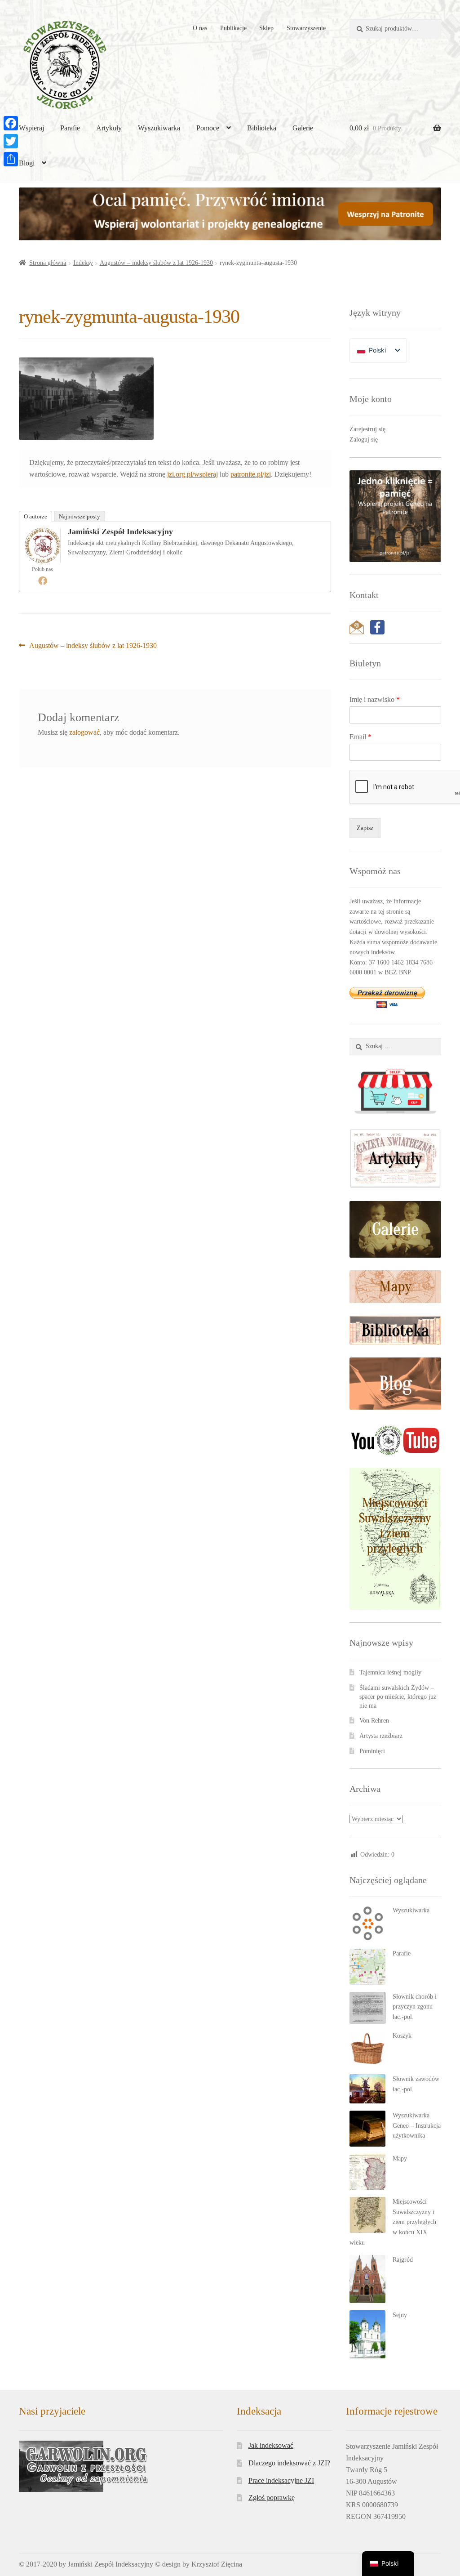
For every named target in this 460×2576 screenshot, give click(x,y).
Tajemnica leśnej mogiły (390, 1672)
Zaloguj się (364, 440)
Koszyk (402, 2036)
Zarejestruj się (367, 429)
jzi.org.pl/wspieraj (192, 474)
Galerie (303, 128)
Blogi (27, 163)
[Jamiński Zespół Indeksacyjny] (43, 545)
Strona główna (48, 263)
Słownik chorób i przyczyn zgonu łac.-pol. (415, 2007)
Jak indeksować (271, 2445)
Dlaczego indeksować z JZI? (289, 2463)
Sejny (400, 2315)
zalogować (84, 732)
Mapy (400, 2159)
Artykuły (109, 128)
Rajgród (403, 2260)
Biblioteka (262, 128)
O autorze (35, 516)
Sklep (266, 28)
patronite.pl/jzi (251, 474)
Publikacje (233, 28)
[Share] (11, 159)
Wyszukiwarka (159, 128)
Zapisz (365, 828)
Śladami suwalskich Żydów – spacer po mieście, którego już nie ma (398, 1697)
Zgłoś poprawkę (272, 2498)
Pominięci (372, 1751)
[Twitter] (11, 141)
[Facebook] (43, 580)
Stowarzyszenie (306, 28)
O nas (200, 28)
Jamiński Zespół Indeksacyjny (120, 531)
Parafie (70, 128)
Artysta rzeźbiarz (381, 1736)
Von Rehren (374, 1721)
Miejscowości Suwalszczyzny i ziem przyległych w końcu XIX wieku (393, 2222)
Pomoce (208, 128)
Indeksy (83, 263)
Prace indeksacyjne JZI (281, 2480)
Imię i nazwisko (375, 699)
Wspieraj (31, 128)
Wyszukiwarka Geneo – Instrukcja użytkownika (417, 2125)
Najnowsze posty (80, 516)
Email (360, 737)
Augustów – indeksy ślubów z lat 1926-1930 (156, 263)
